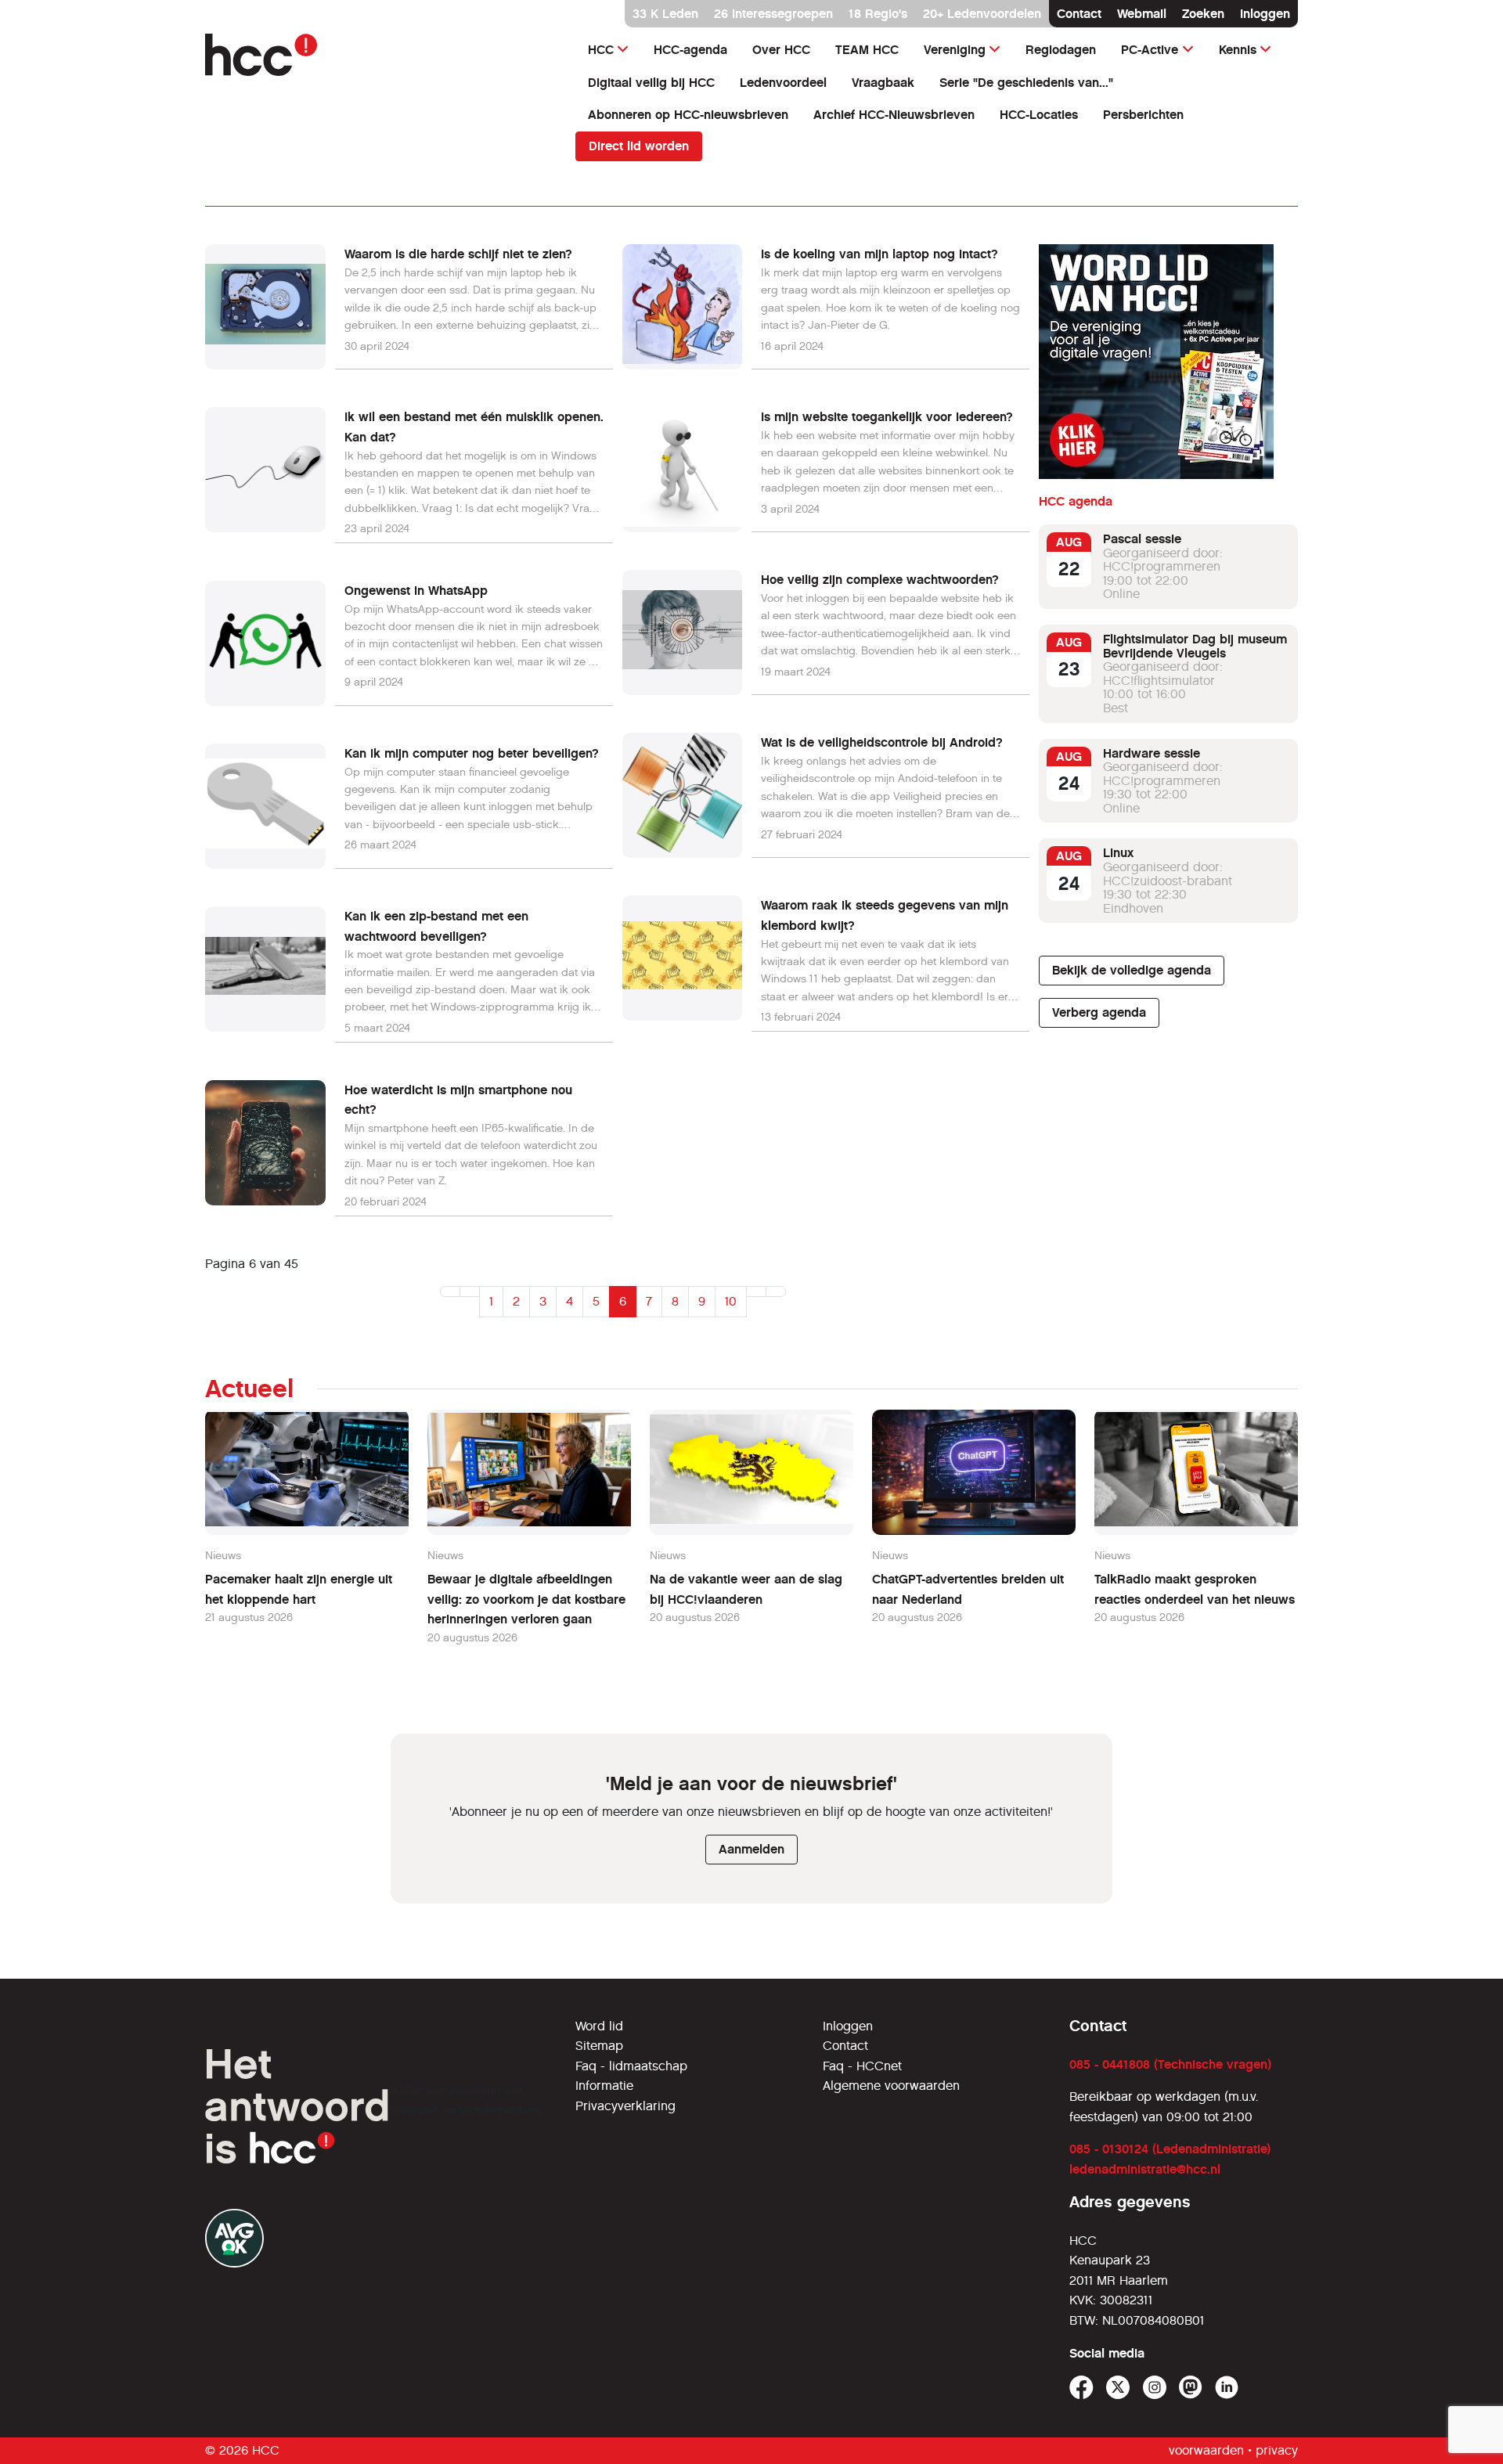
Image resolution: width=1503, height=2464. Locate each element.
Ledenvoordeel (783, 83)
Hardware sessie (1152, 753)
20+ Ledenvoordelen (982, 14)
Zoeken (1203, 14)
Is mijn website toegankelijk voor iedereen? (887, 417)
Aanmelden (751, 1849)
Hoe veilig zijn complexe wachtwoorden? (880, 580)
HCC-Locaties (1039, 115)
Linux (1118, 853)
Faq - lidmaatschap (631, 2066)
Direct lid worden (639, 146)
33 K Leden (665, 14)
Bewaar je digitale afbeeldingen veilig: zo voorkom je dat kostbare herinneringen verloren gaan (526, 1599)
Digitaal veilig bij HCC (651, 83)
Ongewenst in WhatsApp (416, 591)
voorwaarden (1206, 2450)
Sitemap (599, 2046)
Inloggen (1265, 14)
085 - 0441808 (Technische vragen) (1170, 2064)
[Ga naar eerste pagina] (450, 1291)
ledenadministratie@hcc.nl (1145, 2169)
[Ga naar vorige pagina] (470, 1291)
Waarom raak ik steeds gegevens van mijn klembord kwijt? (885, 915)
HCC (601, 50)
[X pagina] (1118, 2388)
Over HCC (781, 50)
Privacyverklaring (625, 2106)
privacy (1277, 2450)
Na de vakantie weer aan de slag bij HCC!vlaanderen (746, 1589)
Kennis (1238, 50)
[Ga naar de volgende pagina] (756, 1291)
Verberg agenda (1099, 1012)
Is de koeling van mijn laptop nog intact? (879, 254)
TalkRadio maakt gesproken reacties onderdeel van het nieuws (1195, 1589)
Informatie (604, 2086)
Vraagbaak (883, 83)
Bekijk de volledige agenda (1132, 970)
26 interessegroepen (773, 14)
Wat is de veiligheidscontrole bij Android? (882, 742)
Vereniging (955, 50)
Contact (1079, 14)
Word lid (599, 2026)
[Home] (381, 55)
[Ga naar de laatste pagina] (776, 1291)
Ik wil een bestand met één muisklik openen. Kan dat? (474, 427)
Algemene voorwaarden (891, 2086)
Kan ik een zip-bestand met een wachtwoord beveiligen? (436, 926)
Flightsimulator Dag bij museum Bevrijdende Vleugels (1195, 646)
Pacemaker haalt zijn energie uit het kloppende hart (299, 1589)
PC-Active (1150, 50)
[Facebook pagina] (1081, 2388)
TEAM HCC (867, 50)
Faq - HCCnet (862, 2066)
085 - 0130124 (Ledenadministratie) (1170, 2149)
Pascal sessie (1142, 539)
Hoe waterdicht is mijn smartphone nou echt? (458, 1100)
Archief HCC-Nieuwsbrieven (894, 115)
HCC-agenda (690, 50)
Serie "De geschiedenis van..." (1026, 83)
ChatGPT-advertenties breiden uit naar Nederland (968, 1589)
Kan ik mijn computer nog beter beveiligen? (472, 753)
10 (731, 1301)
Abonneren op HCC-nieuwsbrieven (688, 115)
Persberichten (1143, 115)
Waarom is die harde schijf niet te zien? (458, 254)
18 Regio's (878, 14)
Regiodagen (1061, 50)
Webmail (1142, 14)
